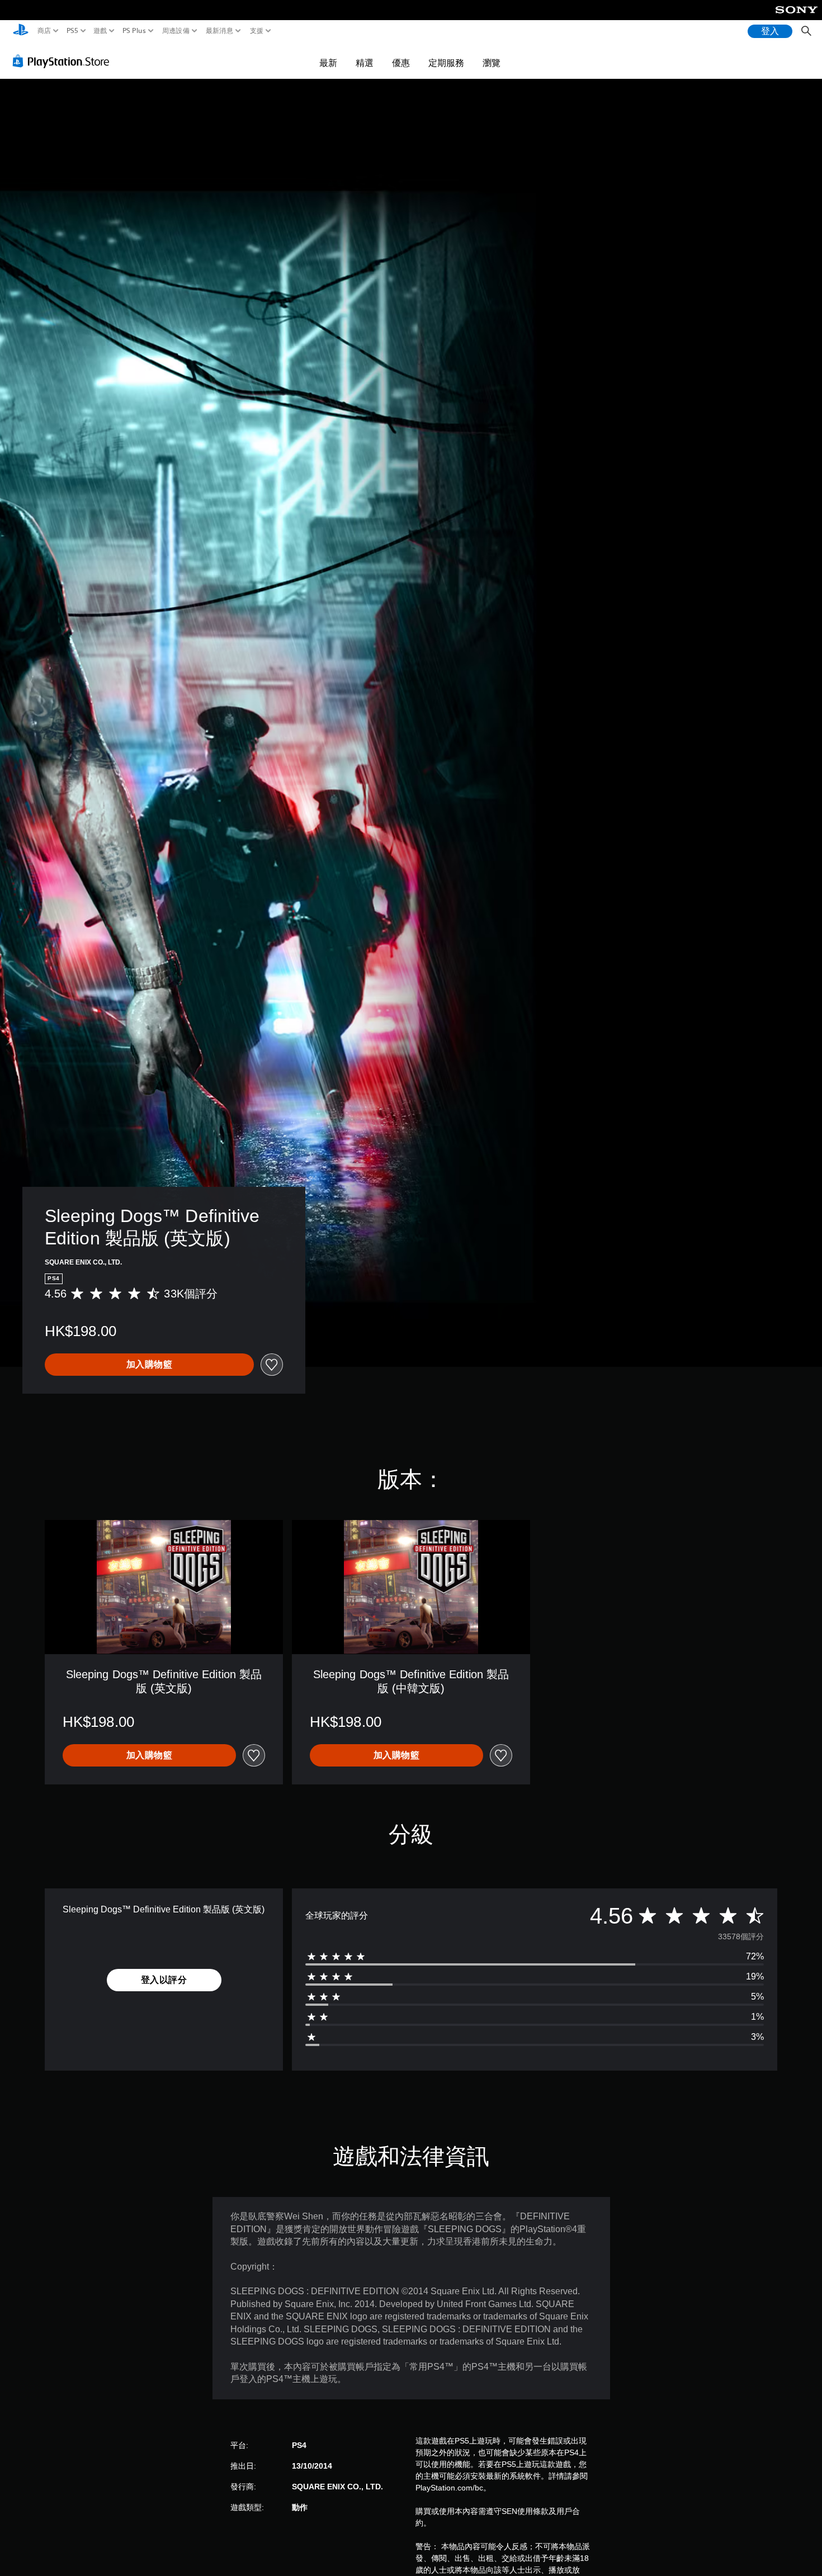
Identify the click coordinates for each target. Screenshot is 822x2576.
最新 (328, 63)
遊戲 (100, 31)
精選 (365, 63)
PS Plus (134, 31)
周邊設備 (175, 31)
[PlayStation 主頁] (21, 31)
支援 (256, 31)
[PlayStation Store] (64, 61)
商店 (44, 31)
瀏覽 (492, 63)
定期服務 (446, 63)
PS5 (72, 31)
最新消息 (219, 31)
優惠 (401, 63)
